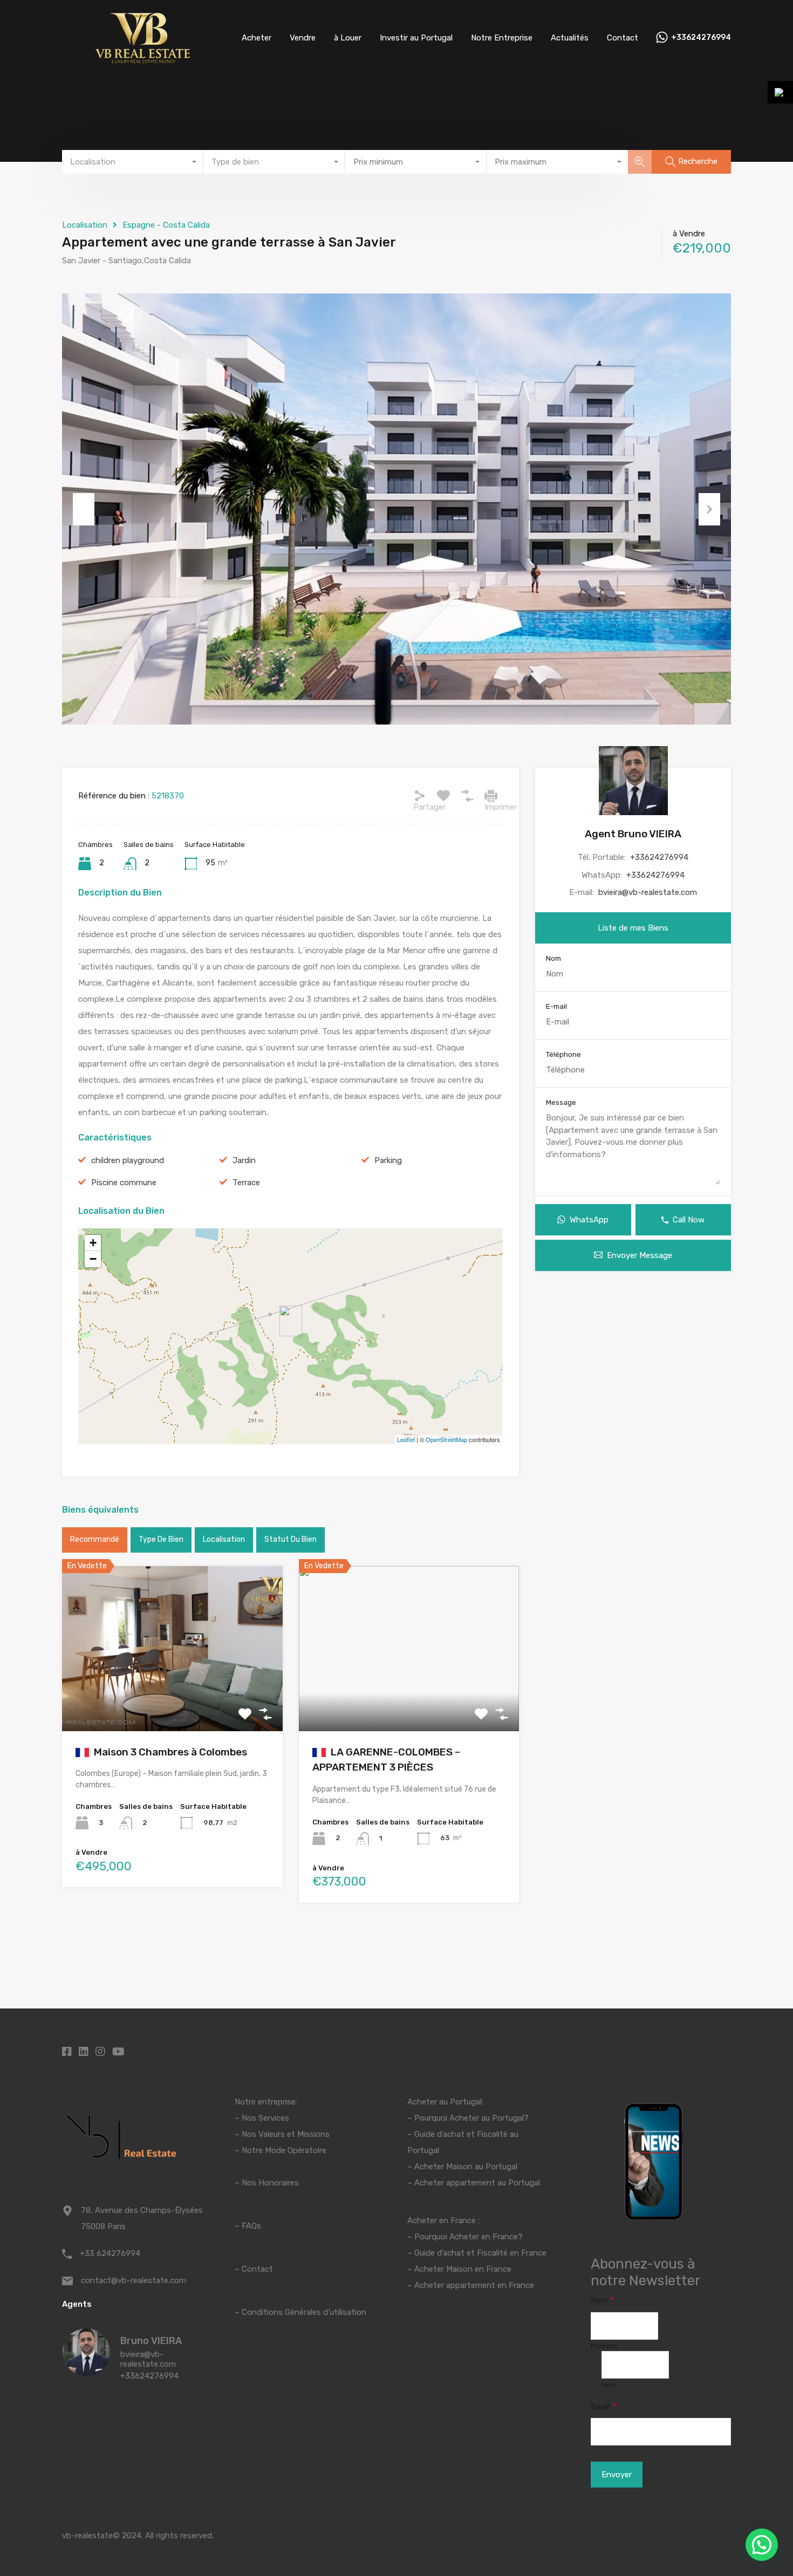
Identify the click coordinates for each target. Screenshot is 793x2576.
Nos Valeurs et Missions (286, 2134)
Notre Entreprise (502, 38)
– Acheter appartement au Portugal (474, 2183)
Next (709, 509)
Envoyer (617, 2475)
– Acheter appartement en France (471, 2285)
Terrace (246, 1183)
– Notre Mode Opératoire (281, 2150)
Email (603, 2407)
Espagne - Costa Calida (166, 225)
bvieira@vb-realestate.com (648, 892)
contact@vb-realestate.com (134, 2280)
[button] (762, 2545)
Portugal (423, 2150)
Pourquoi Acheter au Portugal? (470, 2118)
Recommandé (95, 1539)
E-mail (556, 1006)
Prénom (604, 2346)
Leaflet (406, 1439)
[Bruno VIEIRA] (86, 2371)
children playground (128, 1160)
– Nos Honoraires (267, 2183)
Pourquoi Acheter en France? (469, 2237)
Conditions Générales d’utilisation (304, 2312)
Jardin (244, 1160)
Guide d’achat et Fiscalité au (466, 2134)
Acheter (257, 38)
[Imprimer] (491, 796)
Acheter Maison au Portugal (466, 2167)
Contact (623, 38)
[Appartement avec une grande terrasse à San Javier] (291, 1321)
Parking (388, 1160)
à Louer (348, 38)
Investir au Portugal (416, 38)
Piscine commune (124, 1183)
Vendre (303, 38)
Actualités (570, 38)
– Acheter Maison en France (459, 2269)
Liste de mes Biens (633, 928)
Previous (84, 509)
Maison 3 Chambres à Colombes (169, 1752)
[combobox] (133, 162)
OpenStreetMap (446, 1439)
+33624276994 (701, 38)
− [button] (93, 1259)
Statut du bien (290, 1539)
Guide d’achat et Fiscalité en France (480, 2253)
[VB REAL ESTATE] (143, 60)
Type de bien (161, 1539)
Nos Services (265, 2118)
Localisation (85, 225)
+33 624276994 (110, 2253)
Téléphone (563, 1054)
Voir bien (172, 1698)
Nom (553, 958)
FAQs (251, 2226)
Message (561, 1102)
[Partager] (420, 796)
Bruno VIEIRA (151, 2341)
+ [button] (93, 1243)
